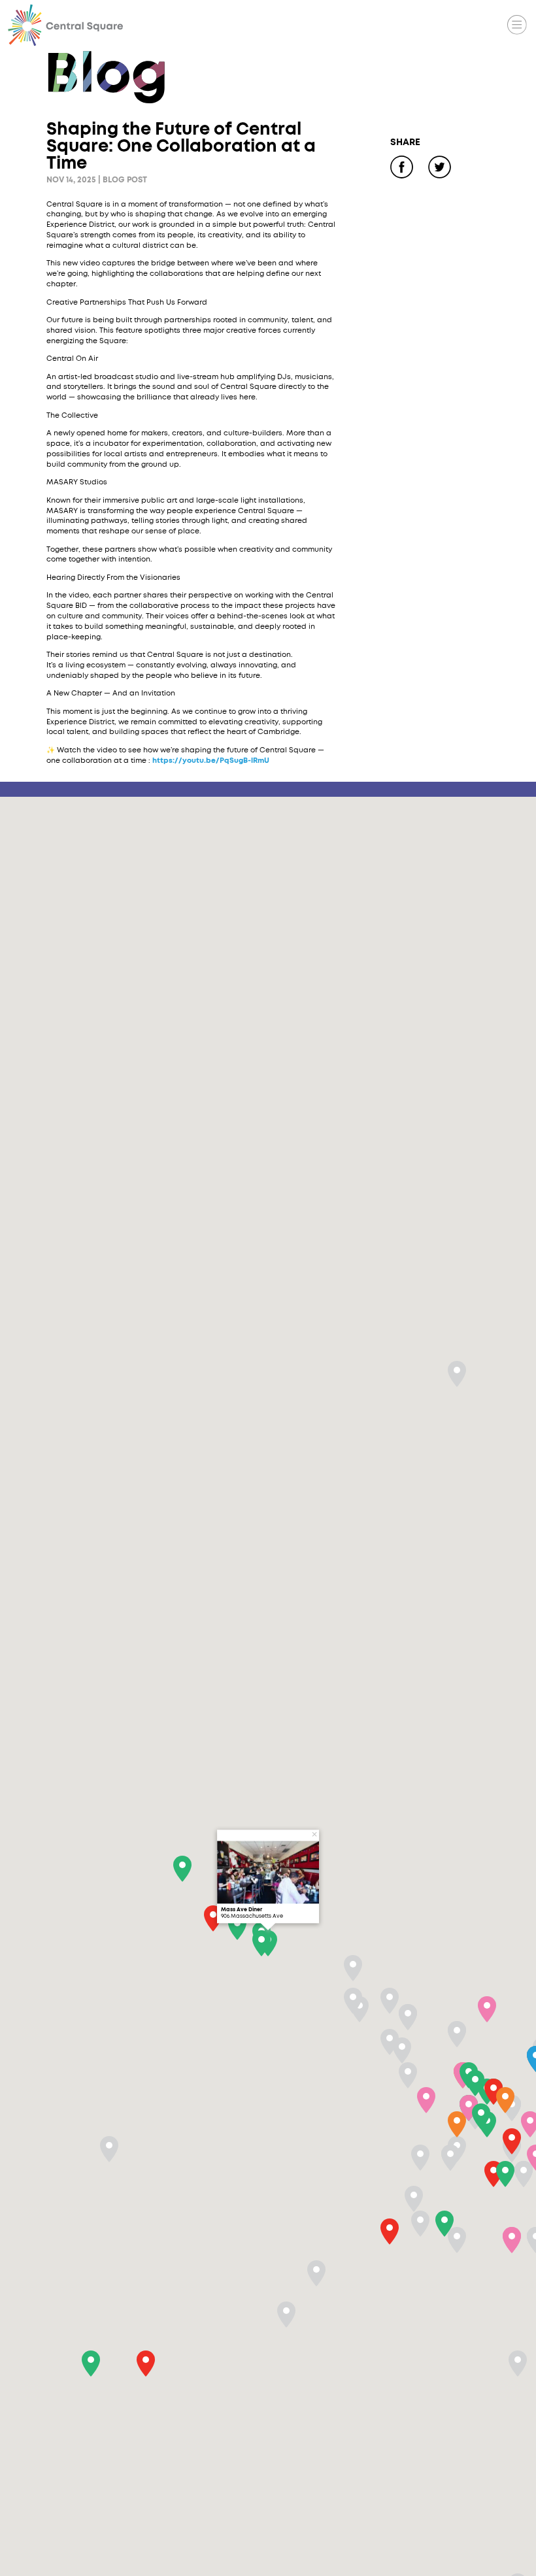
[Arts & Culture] (452, 25)
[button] (505, 2174)
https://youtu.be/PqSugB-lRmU (211, 761)
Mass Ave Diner (242, 1910)
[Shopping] (420, 25)
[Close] (314, 1834)
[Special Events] (484, 25)
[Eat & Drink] (388, 25)
